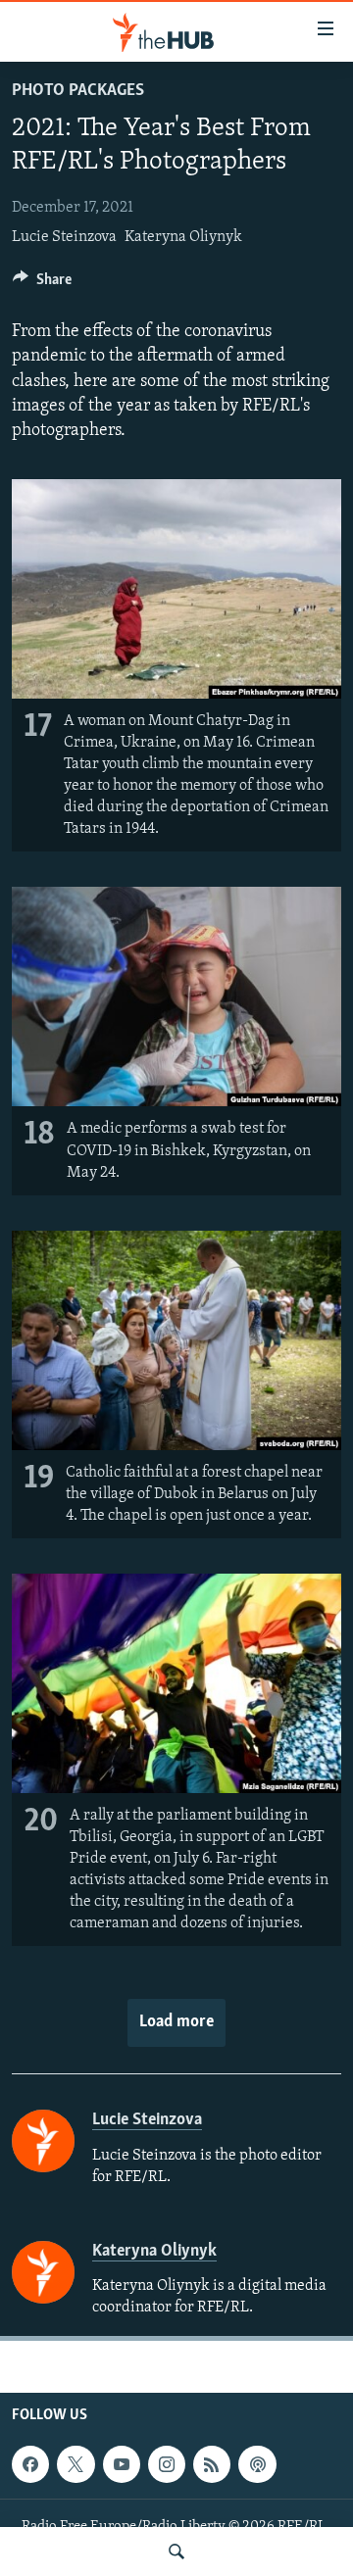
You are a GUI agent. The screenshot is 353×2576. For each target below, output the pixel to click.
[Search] (176, 2552)
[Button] (42, 284)
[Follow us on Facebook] (30, 2464)
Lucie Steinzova (64, 237)
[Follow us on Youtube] (122, 2464)
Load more (176, 2022)
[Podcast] (257, 2464)
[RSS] (212, 2464)
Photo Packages (78, 91)
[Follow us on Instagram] (167, 2464)
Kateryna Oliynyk (183, 237)
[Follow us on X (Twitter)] (76, 2464)
